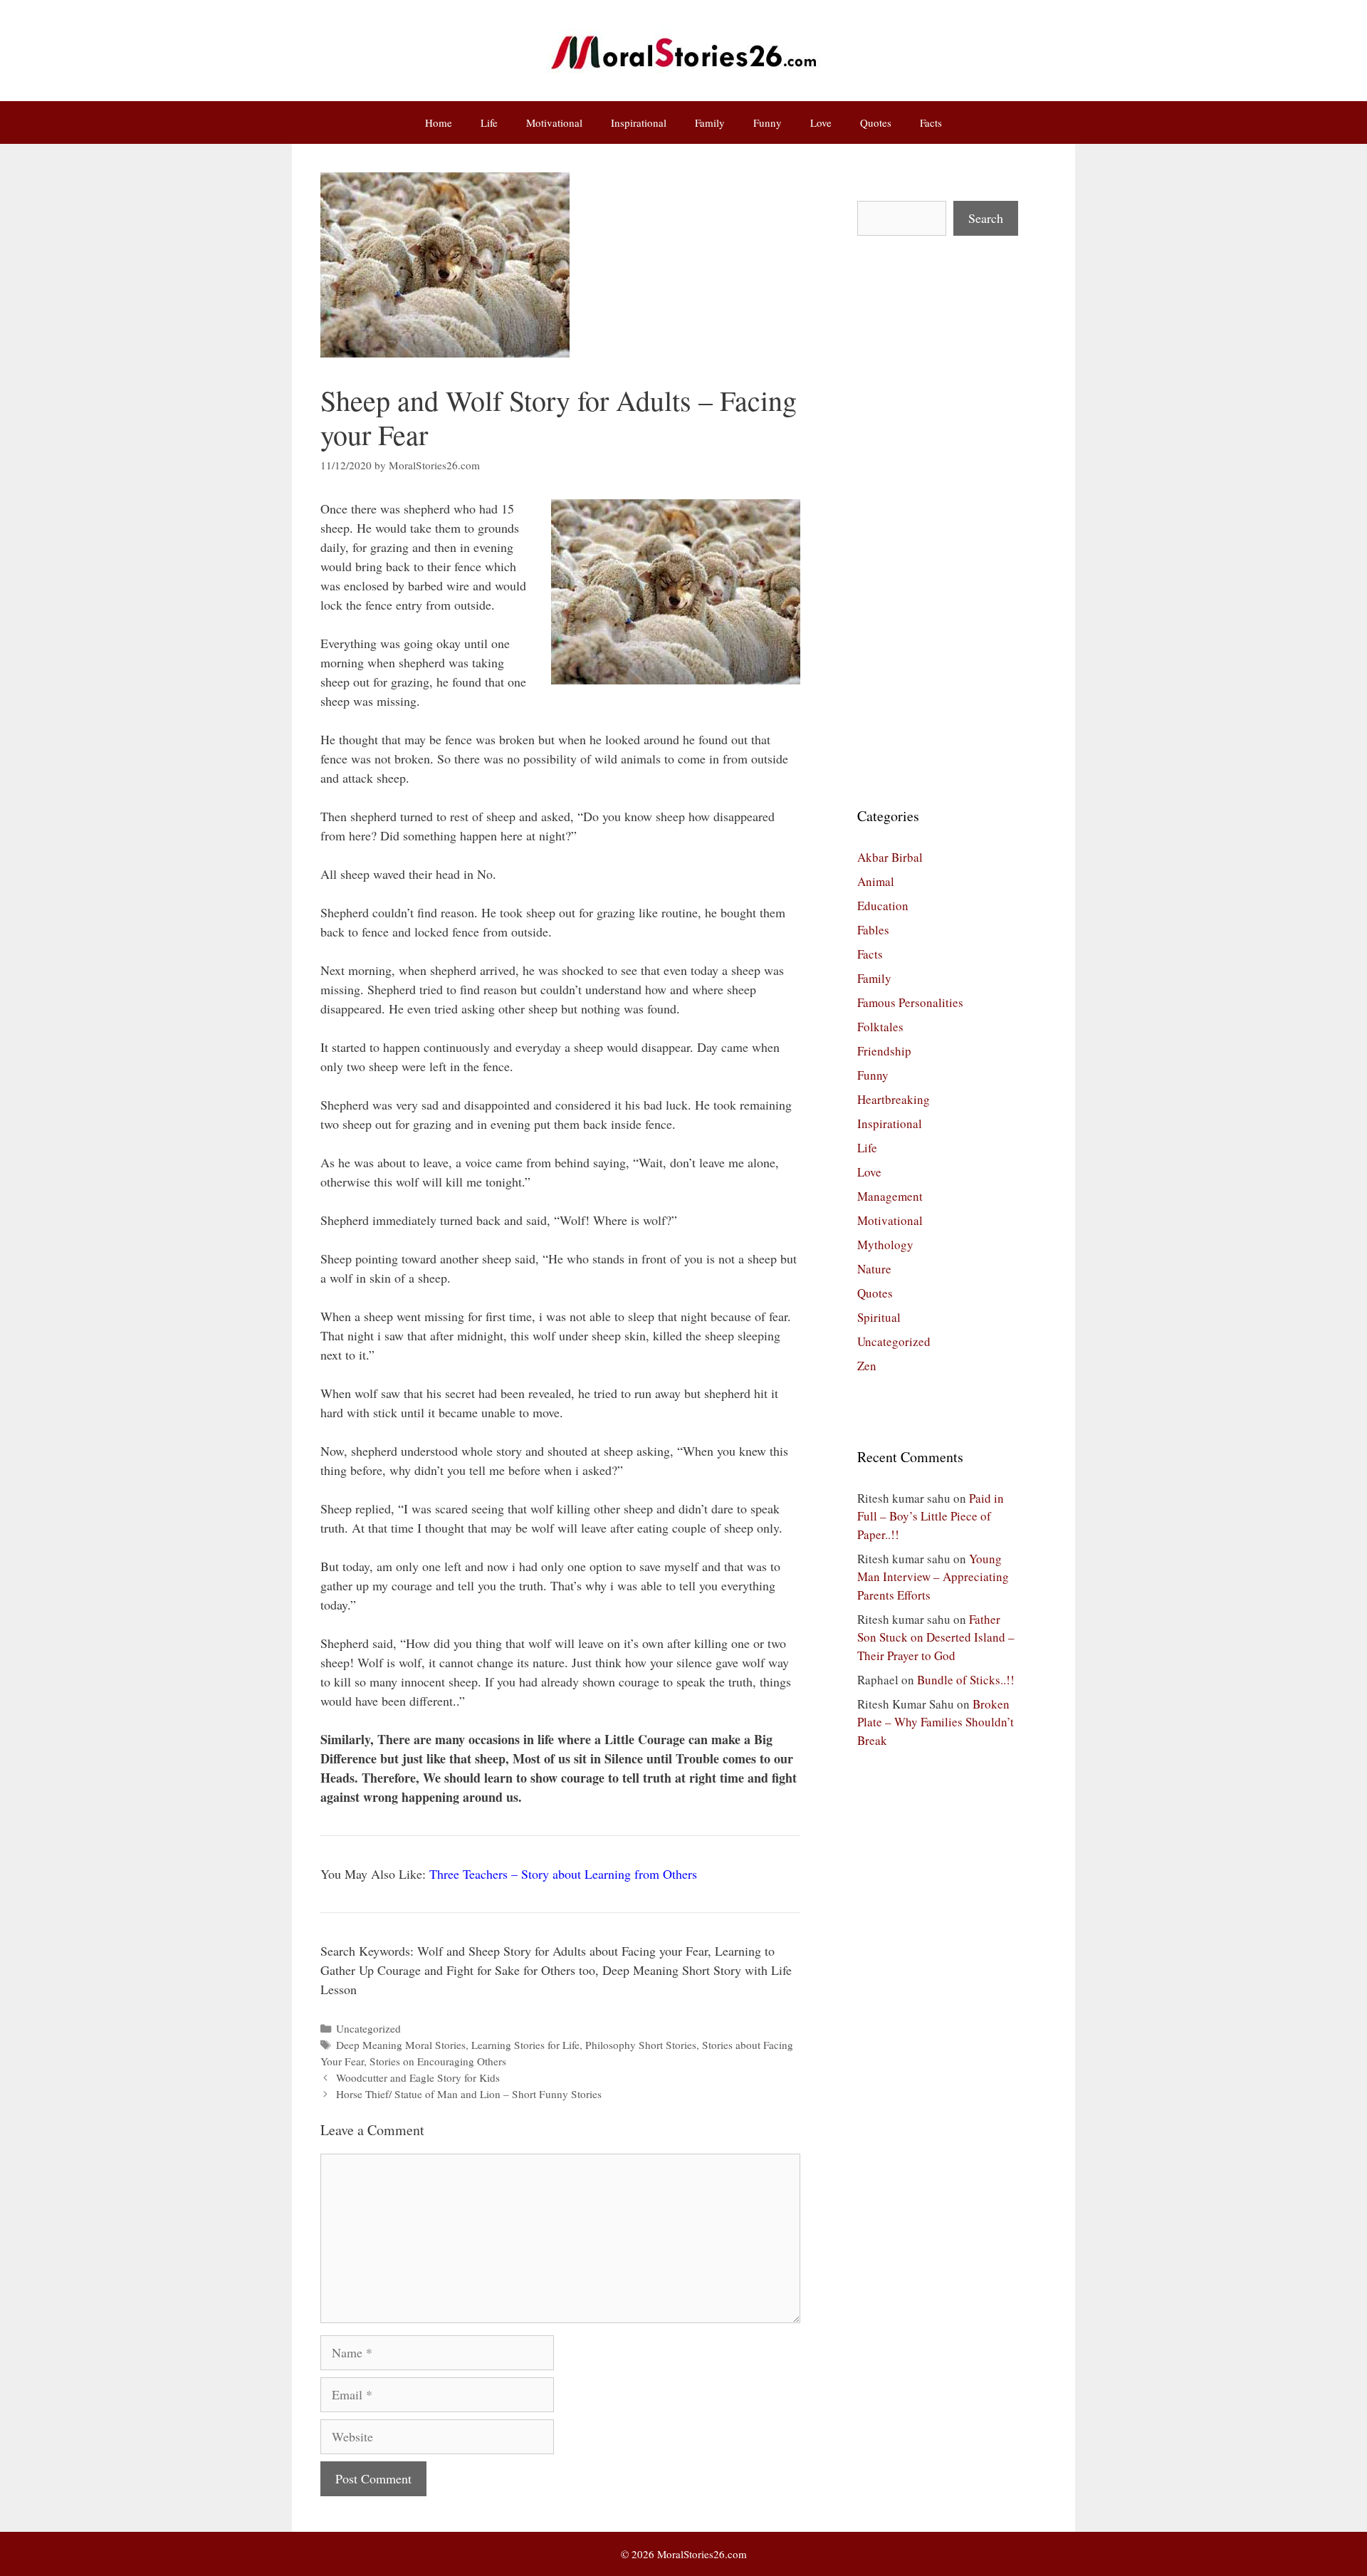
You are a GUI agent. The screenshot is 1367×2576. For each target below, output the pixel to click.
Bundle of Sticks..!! (966, 1680)
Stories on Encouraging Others (438, 2061)
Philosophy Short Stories (641, 2045)
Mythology (885, 1245)
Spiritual (879, 1317)
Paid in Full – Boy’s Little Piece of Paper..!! (931, 1516)
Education (883, 906)
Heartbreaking (894, 1099)
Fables (873, 930)
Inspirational (639, 122)
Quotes (876, 122)
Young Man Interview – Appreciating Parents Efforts (933, 1577)
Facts (931, 122)
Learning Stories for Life (525, 2045)
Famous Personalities (910, 1002)
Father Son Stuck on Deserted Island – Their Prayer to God (936, 1637)
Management (890, 1196)
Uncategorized (368, 2028)
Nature (874, 1269)
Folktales (880, 1027)
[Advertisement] (938, 521)
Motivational (554, 122)
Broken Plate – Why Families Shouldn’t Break (936, 1722)
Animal (876, 881)
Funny (768, 122)
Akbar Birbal (890, 857)
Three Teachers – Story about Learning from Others (563, 1874)
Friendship (884, 1051)
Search (986, 218)
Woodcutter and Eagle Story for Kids (418, 2077)
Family (710, 122)
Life (489, 122)
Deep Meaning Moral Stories (401, 2045)
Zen (867, 1366)
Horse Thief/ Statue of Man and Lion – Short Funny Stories (469, 2094)
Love (821, 122)
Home (439, 122)
